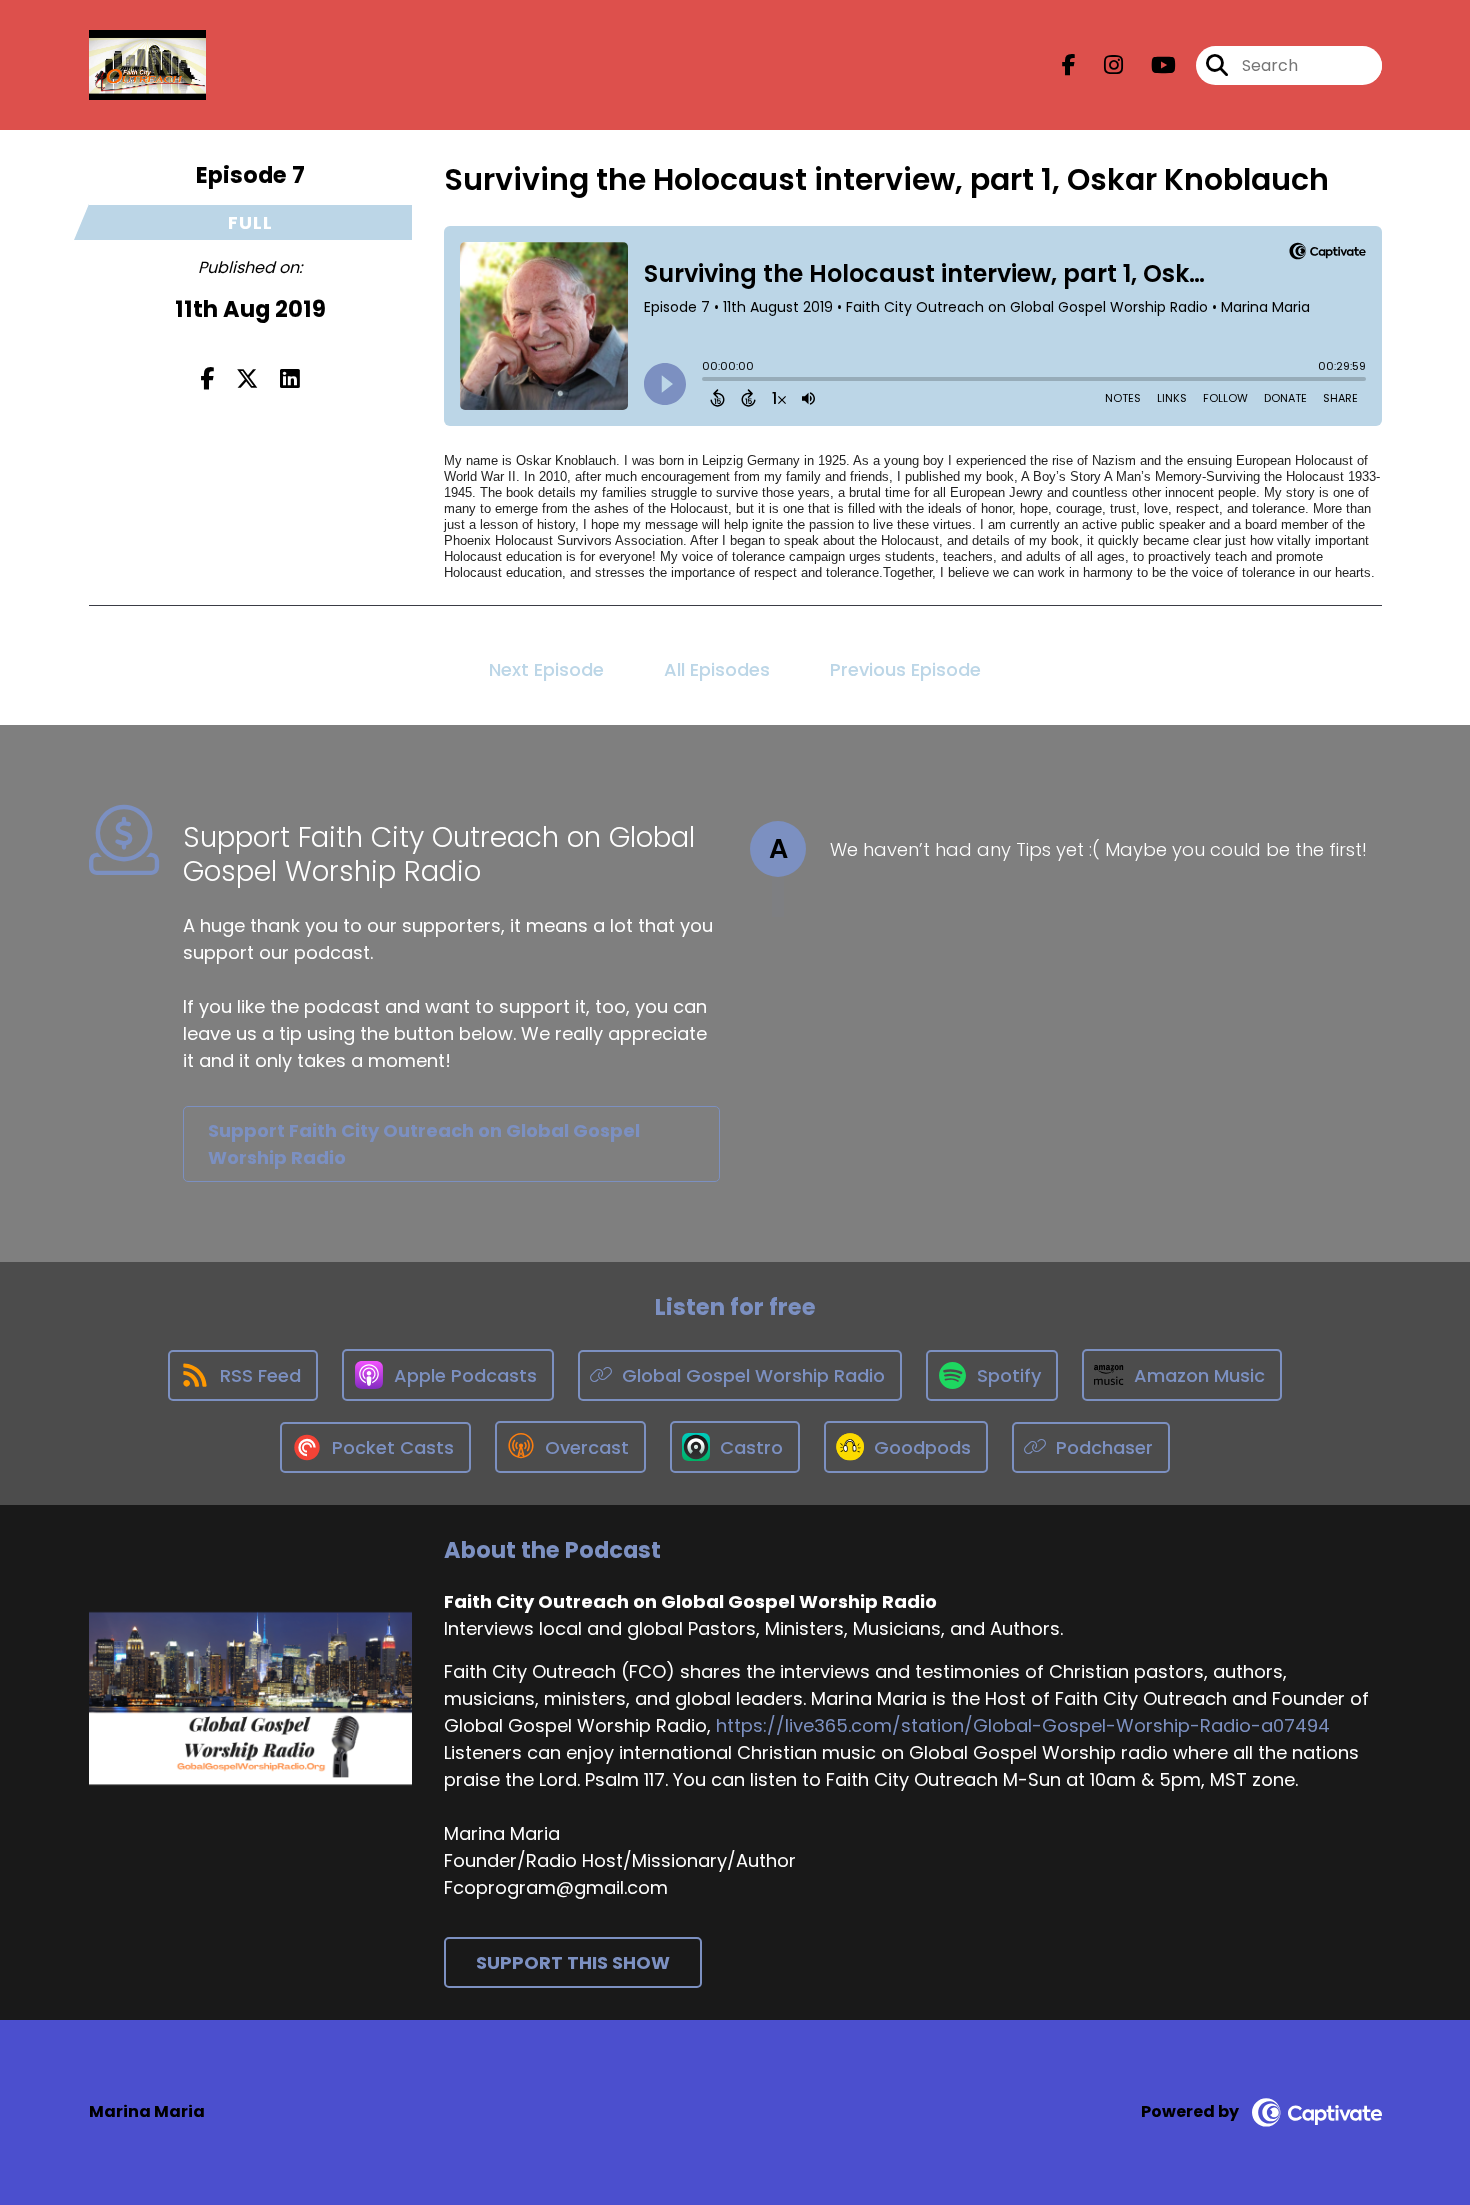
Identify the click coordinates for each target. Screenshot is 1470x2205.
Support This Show (573, 1962)
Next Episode (546, 669)
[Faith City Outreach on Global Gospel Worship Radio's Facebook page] (1069, 65)
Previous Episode (905, 669)
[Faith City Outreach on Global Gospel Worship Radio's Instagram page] (1101, 65)
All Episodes (717, 669)
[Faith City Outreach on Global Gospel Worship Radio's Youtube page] (1151, 65)
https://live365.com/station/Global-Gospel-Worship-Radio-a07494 (1023, 1725)
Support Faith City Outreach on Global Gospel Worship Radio (424, 1144)
